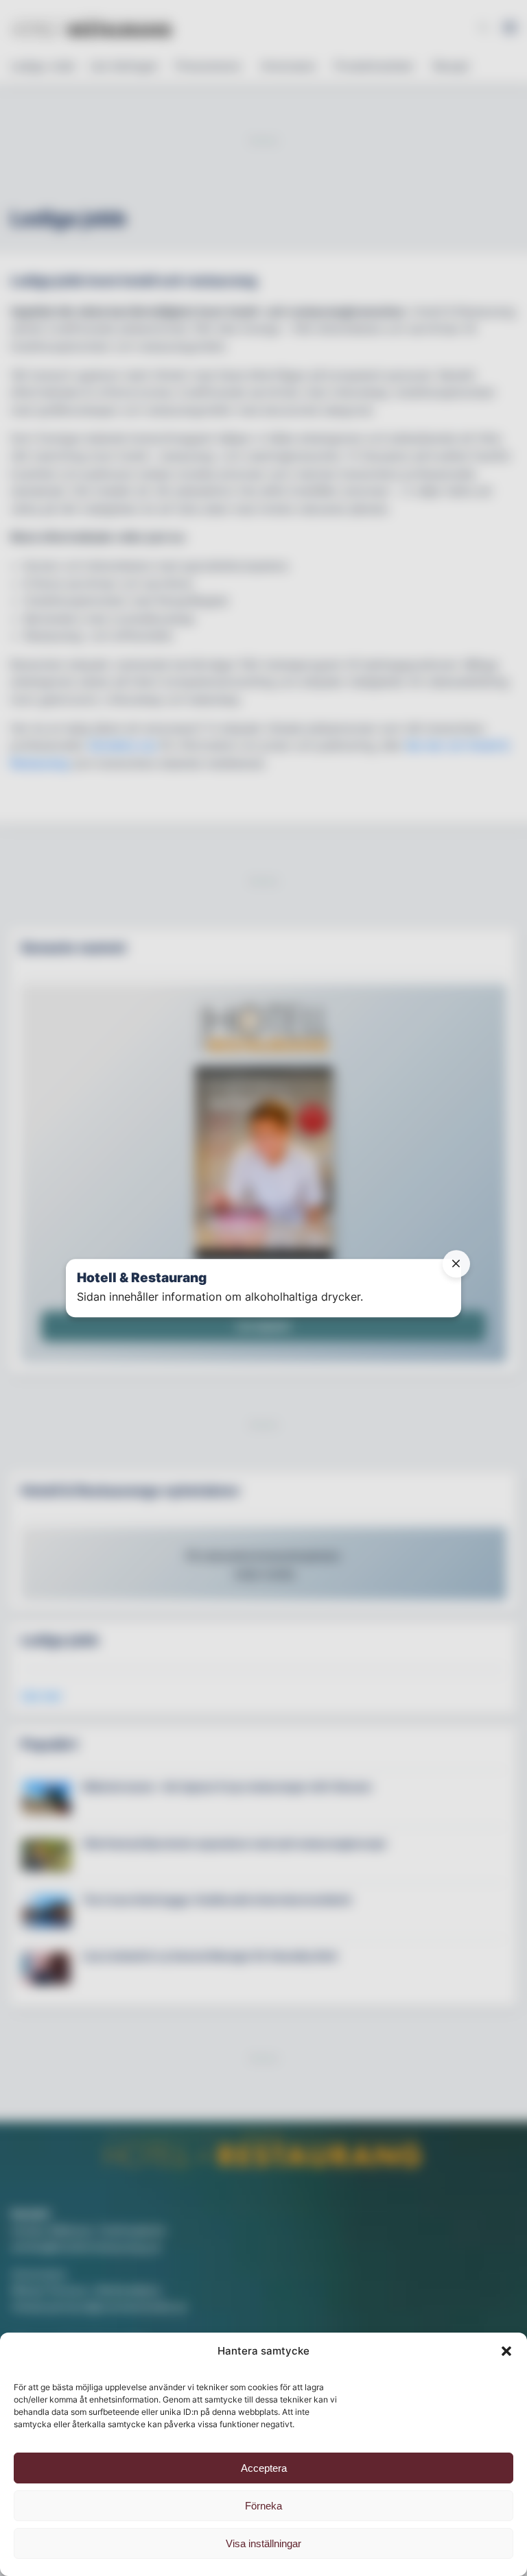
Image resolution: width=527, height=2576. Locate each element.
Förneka (263, 2506)
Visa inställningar (263, 2543)
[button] (506, 2351)
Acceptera (264, 2468)
